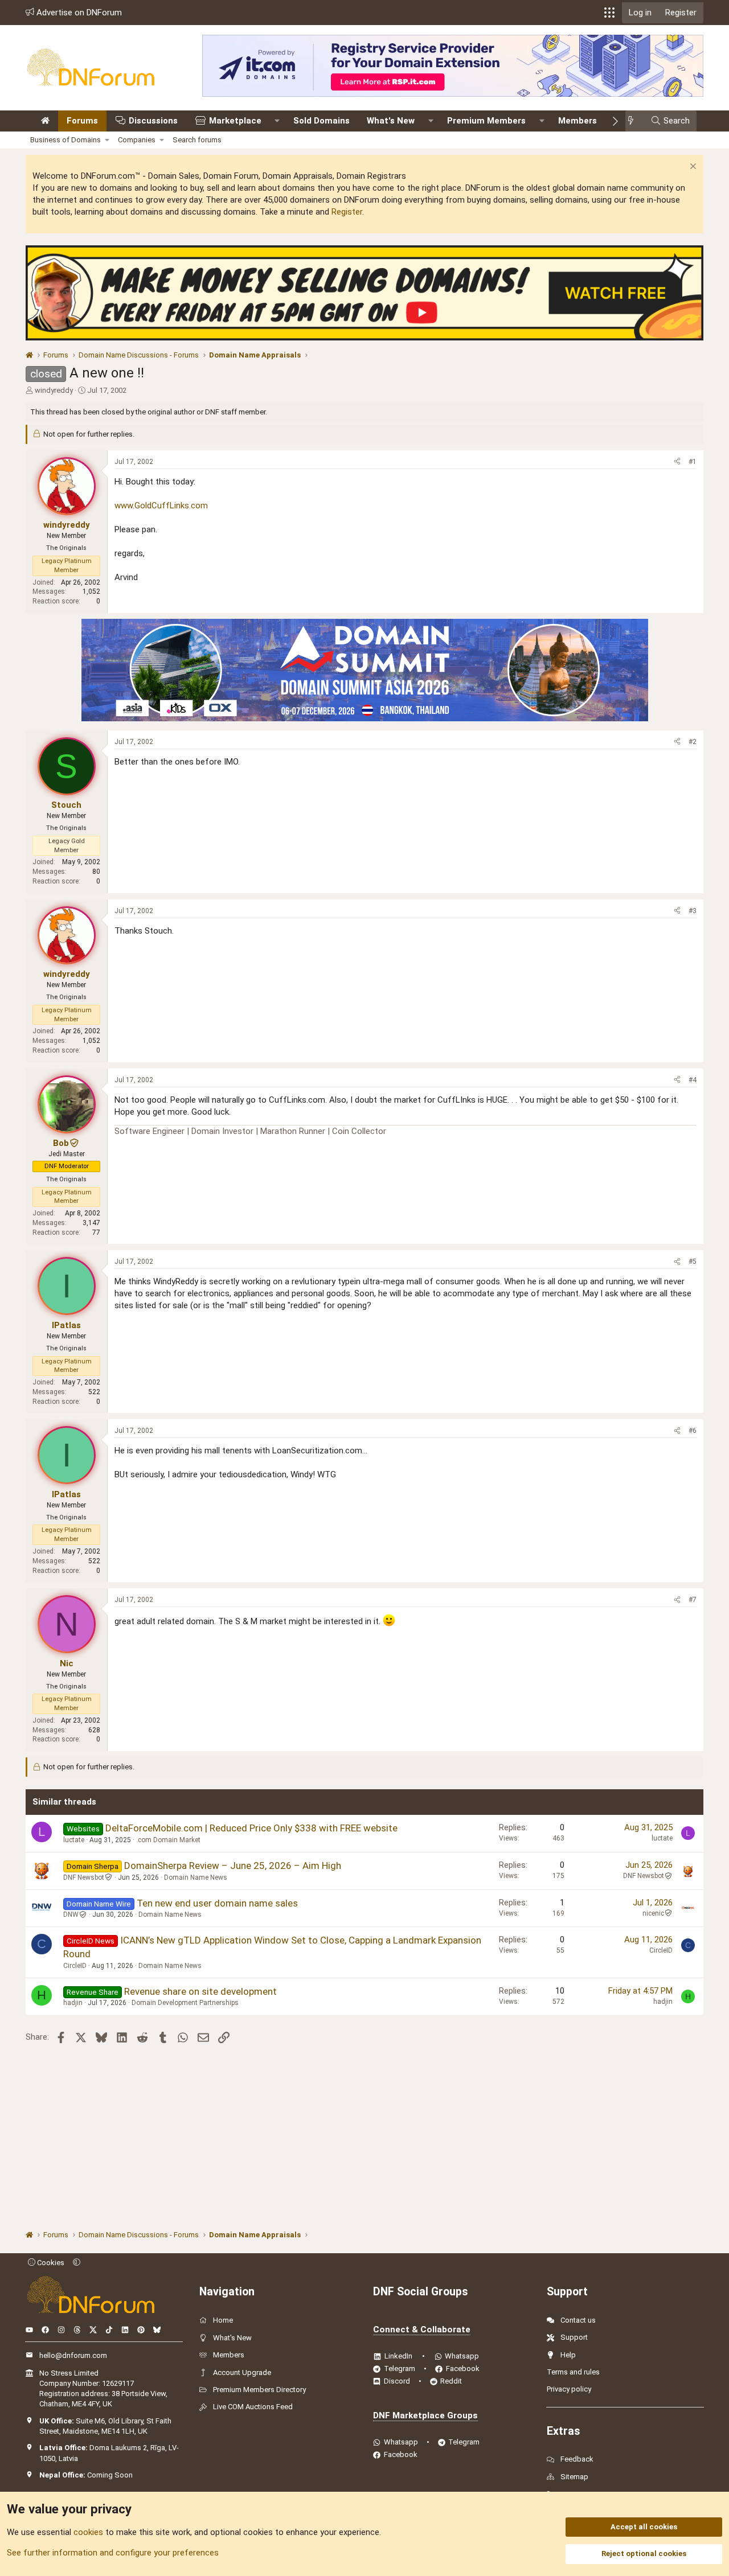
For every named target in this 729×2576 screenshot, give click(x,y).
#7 (693, 1600)
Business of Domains (65, 140)
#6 (693, 1431)
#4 (693, 1080)
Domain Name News (196, 1877)
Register (347, 212)
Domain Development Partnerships (185, 2003)
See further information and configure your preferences (113, 2553)
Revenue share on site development (200, 1991)
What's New (391, 121)
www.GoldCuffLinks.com (161, 506)
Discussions (153, 121)
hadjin (73, 2003)
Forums (82, 121)
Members (578, 121)
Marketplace (235, 121)
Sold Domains (322, 121)
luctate (74, 1840)
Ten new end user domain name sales (217, 1903)
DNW (71, 1914)
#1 (693, 462)
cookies (88, 2532)
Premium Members (486, 121)
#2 (693, 742)
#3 (693, 911)
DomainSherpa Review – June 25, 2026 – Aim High (233, 1866)
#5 (693, 1262)
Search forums (197, 140)
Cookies (50, 2263)
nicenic (653, 1913)
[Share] (677, 462)
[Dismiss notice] (692, 168)
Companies (137, 140)
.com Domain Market (168, 1840)
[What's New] (634, 121)
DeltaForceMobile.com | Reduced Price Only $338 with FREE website (251, 1828)
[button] (609, 13)
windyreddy (54, 390)
